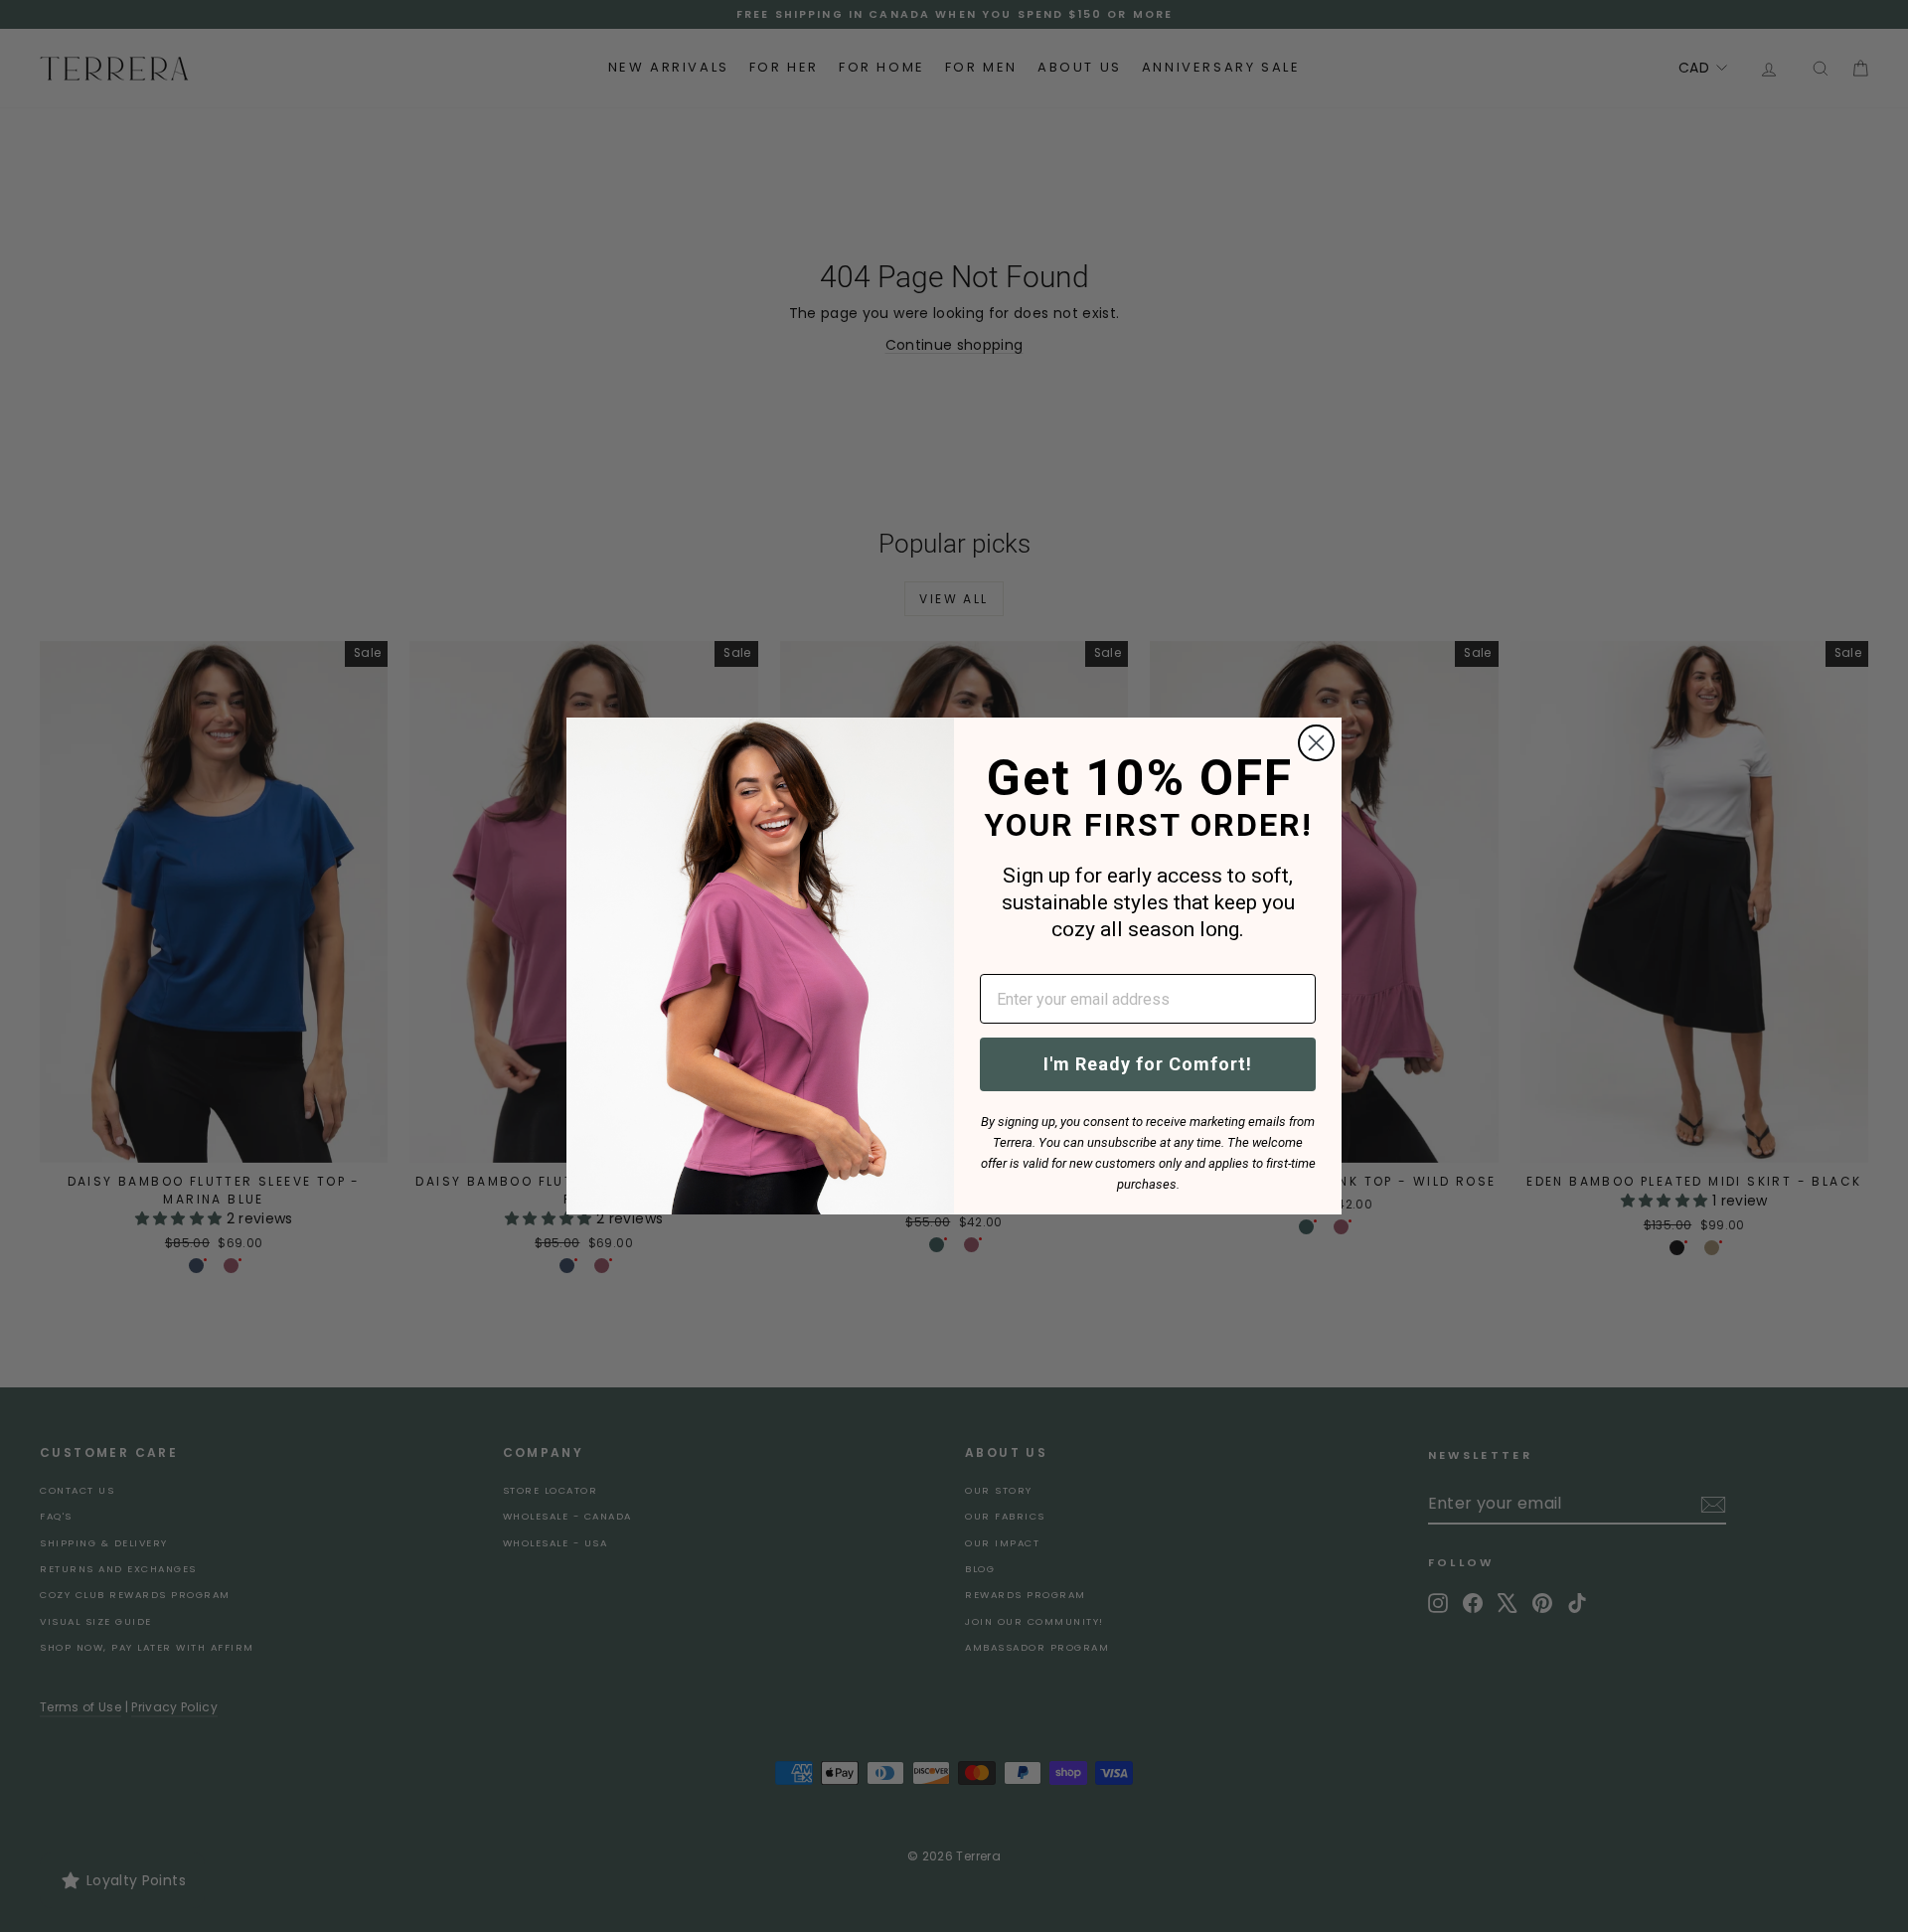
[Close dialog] (1316, 743)
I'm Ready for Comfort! (1148, 1064)
